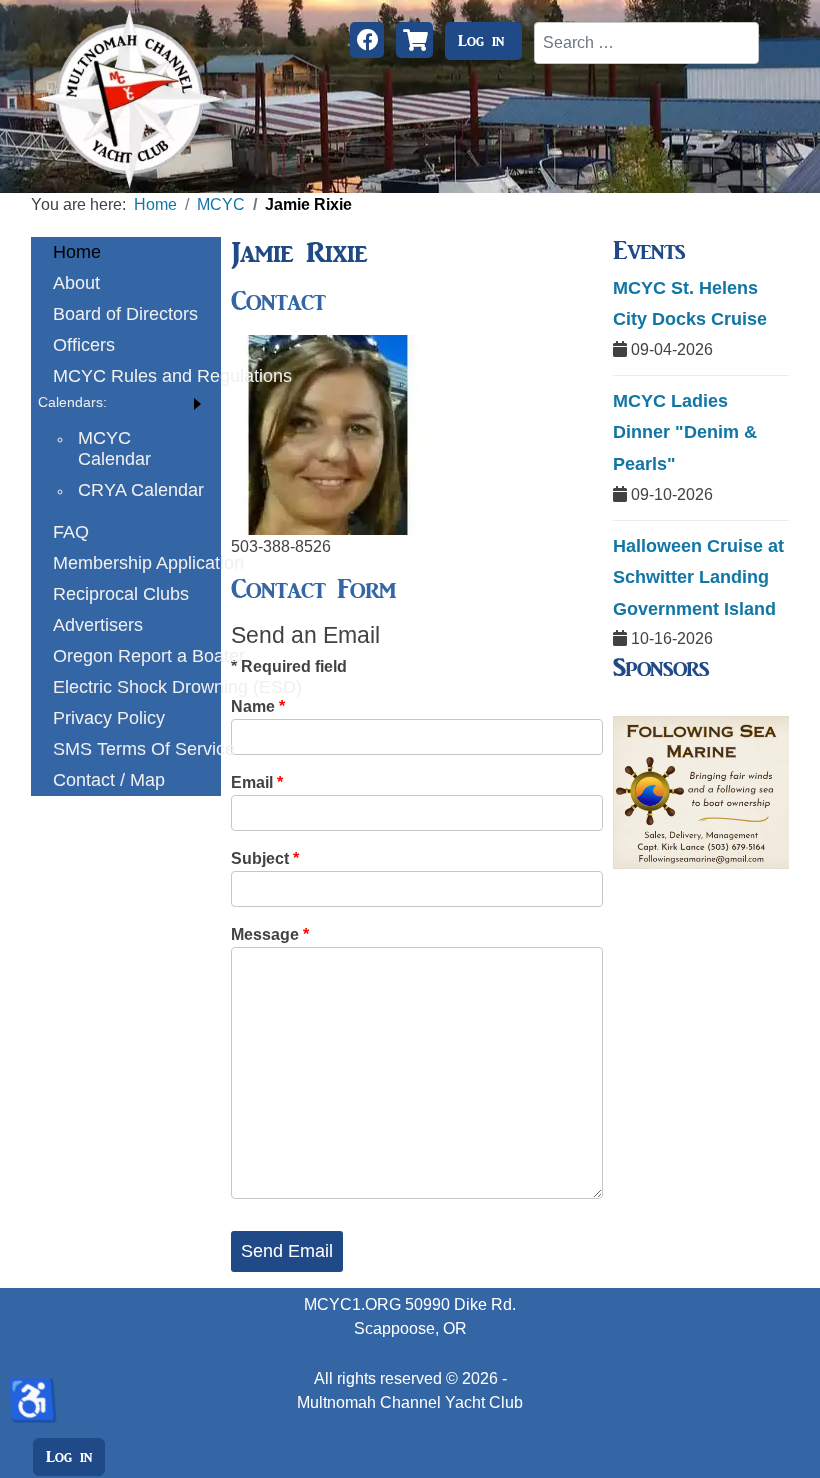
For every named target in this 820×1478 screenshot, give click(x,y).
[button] (126, 402)
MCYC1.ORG (352, 1304)
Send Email (287, 1251)
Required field (289, 666)
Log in (481, 41)
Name (258, 706)
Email (257, 782)
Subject (265, 858)
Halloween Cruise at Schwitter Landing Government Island (698, 577)
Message (270, 934)
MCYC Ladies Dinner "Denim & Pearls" (685, 432)
